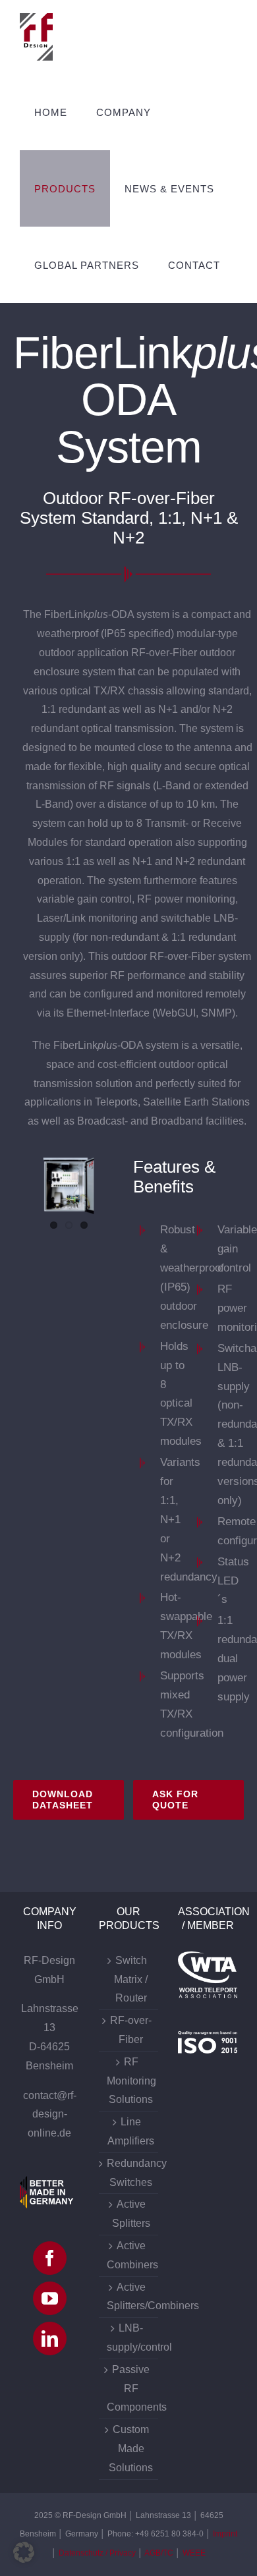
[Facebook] (50, 2258)
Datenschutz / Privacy (97, 2553)
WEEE (194, 2553)
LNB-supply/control (131, 2338)
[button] (24, 2552)
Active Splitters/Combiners (131, 2297)
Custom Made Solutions (131, 2449)
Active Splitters (131, 2214)
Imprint (225, 2534)
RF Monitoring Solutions (131, 2081)
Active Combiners (131, 2255)
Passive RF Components (131, 2389)
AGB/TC (159, 2553)
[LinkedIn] (50, 2338)
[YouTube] (50, 2298)
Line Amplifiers (131, 2131)
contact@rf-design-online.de (50, 2114)
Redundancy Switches (131, 2173)
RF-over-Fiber (131, 2030)
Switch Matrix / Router (131, 1979)
